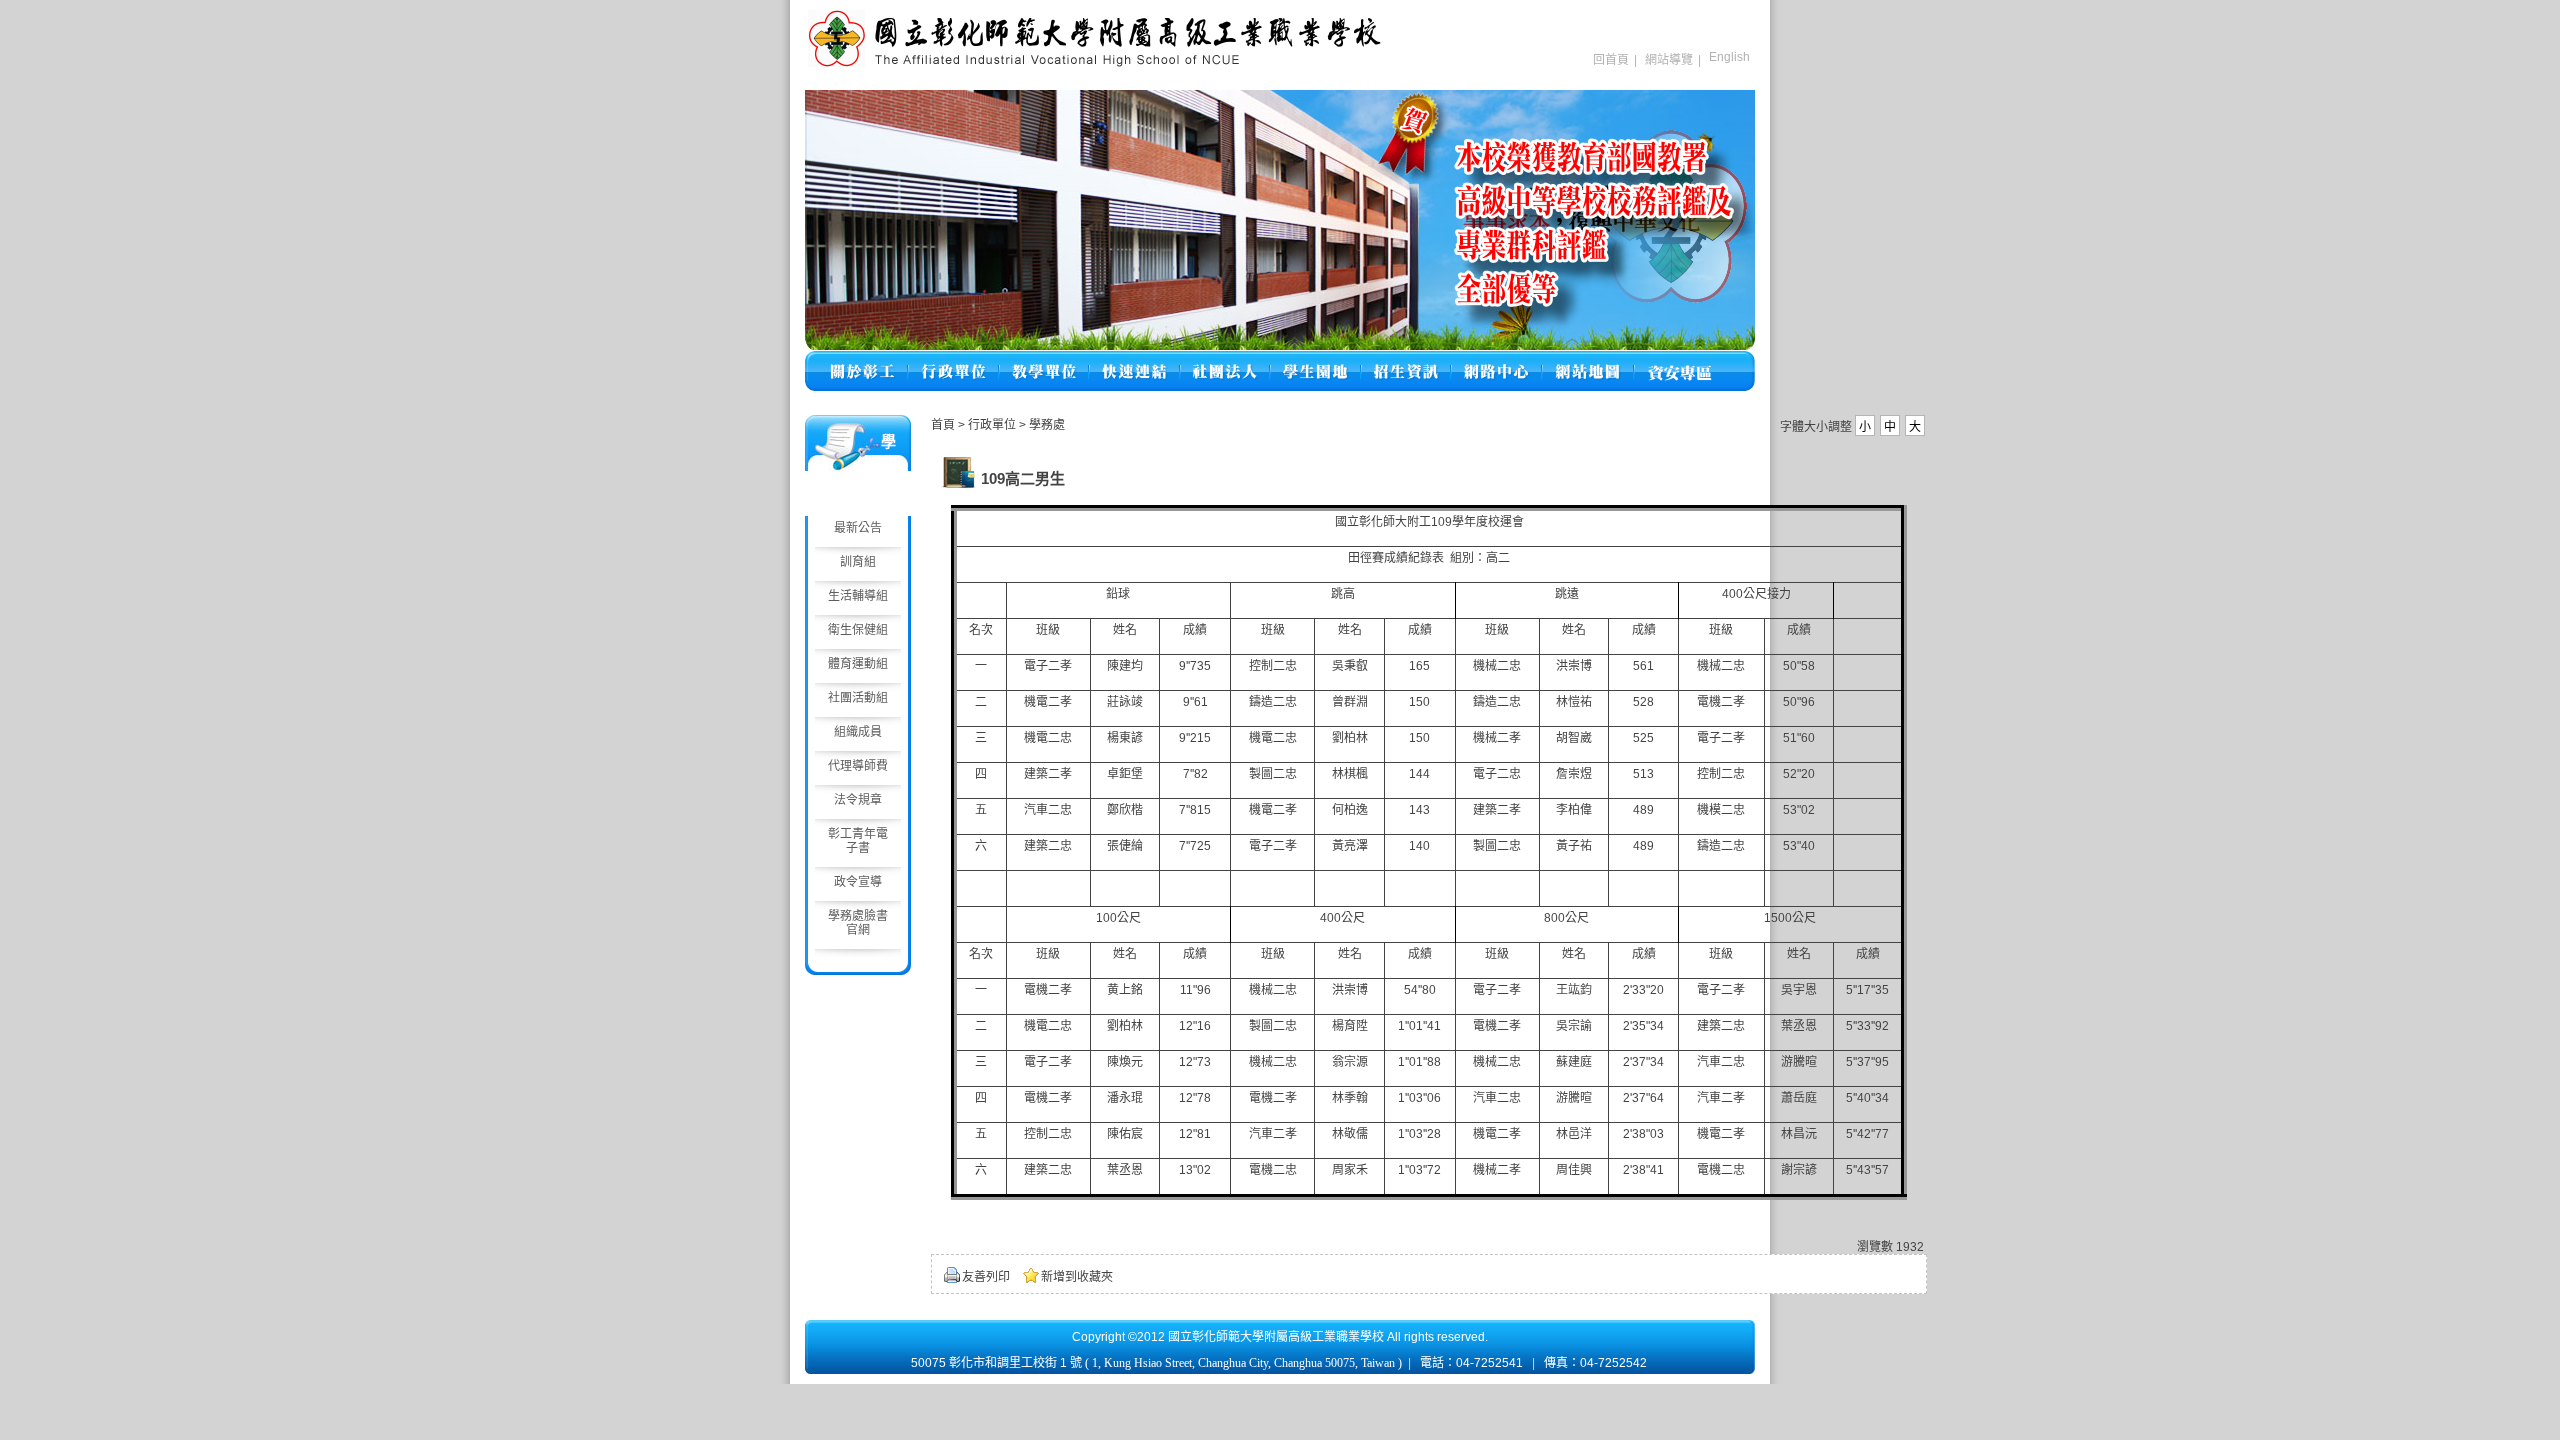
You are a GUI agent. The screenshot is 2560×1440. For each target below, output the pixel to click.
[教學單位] (1044, 359)
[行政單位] (953, 359)
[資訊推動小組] (1496, 359)
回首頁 (1611, 60)
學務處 (1047, 425)
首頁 (943, 425)
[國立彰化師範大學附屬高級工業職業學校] (1095, 65)
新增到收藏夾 (1077, 1277)
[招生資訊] (1406, 359)
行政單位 (993, 425)
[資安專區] (1679, 359)
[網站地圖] (1588, 359)
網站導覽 (1669, 60)
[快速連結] (1134, 359)
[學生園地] (1315, 359)
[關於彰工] (862, 359)
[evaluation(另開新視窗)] (1280, 220)
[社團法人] (1225, 359)
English (1729, 57)
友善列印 (986, 1277)
